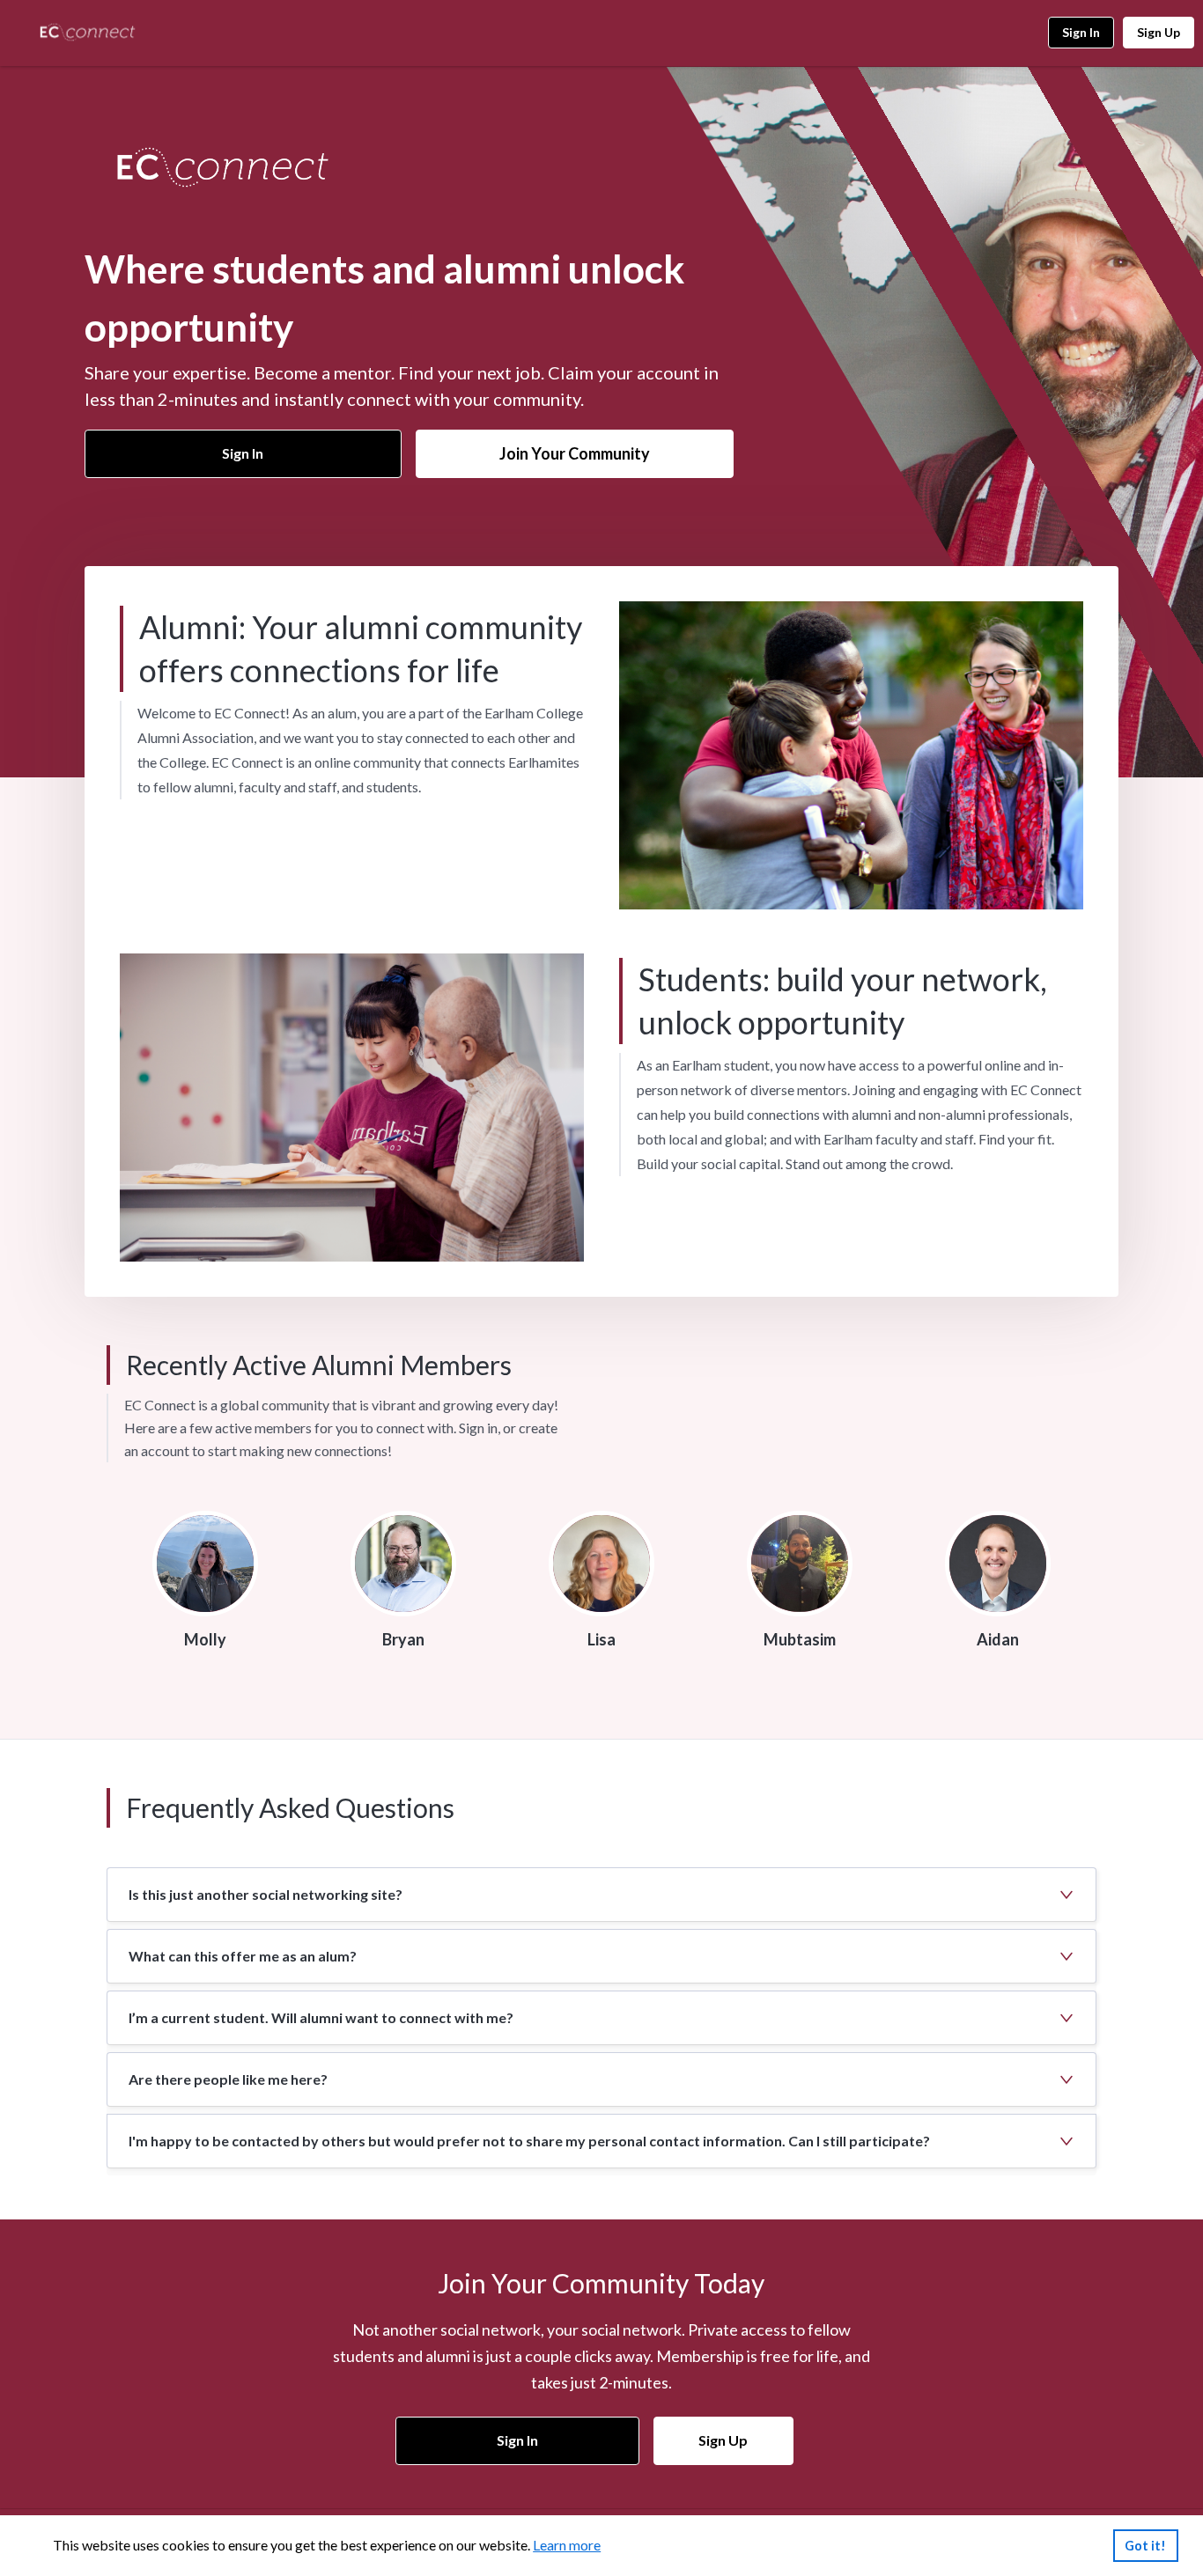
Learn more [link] (567, 2545)
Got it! (1145, 2546)
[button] (602, 1895)
